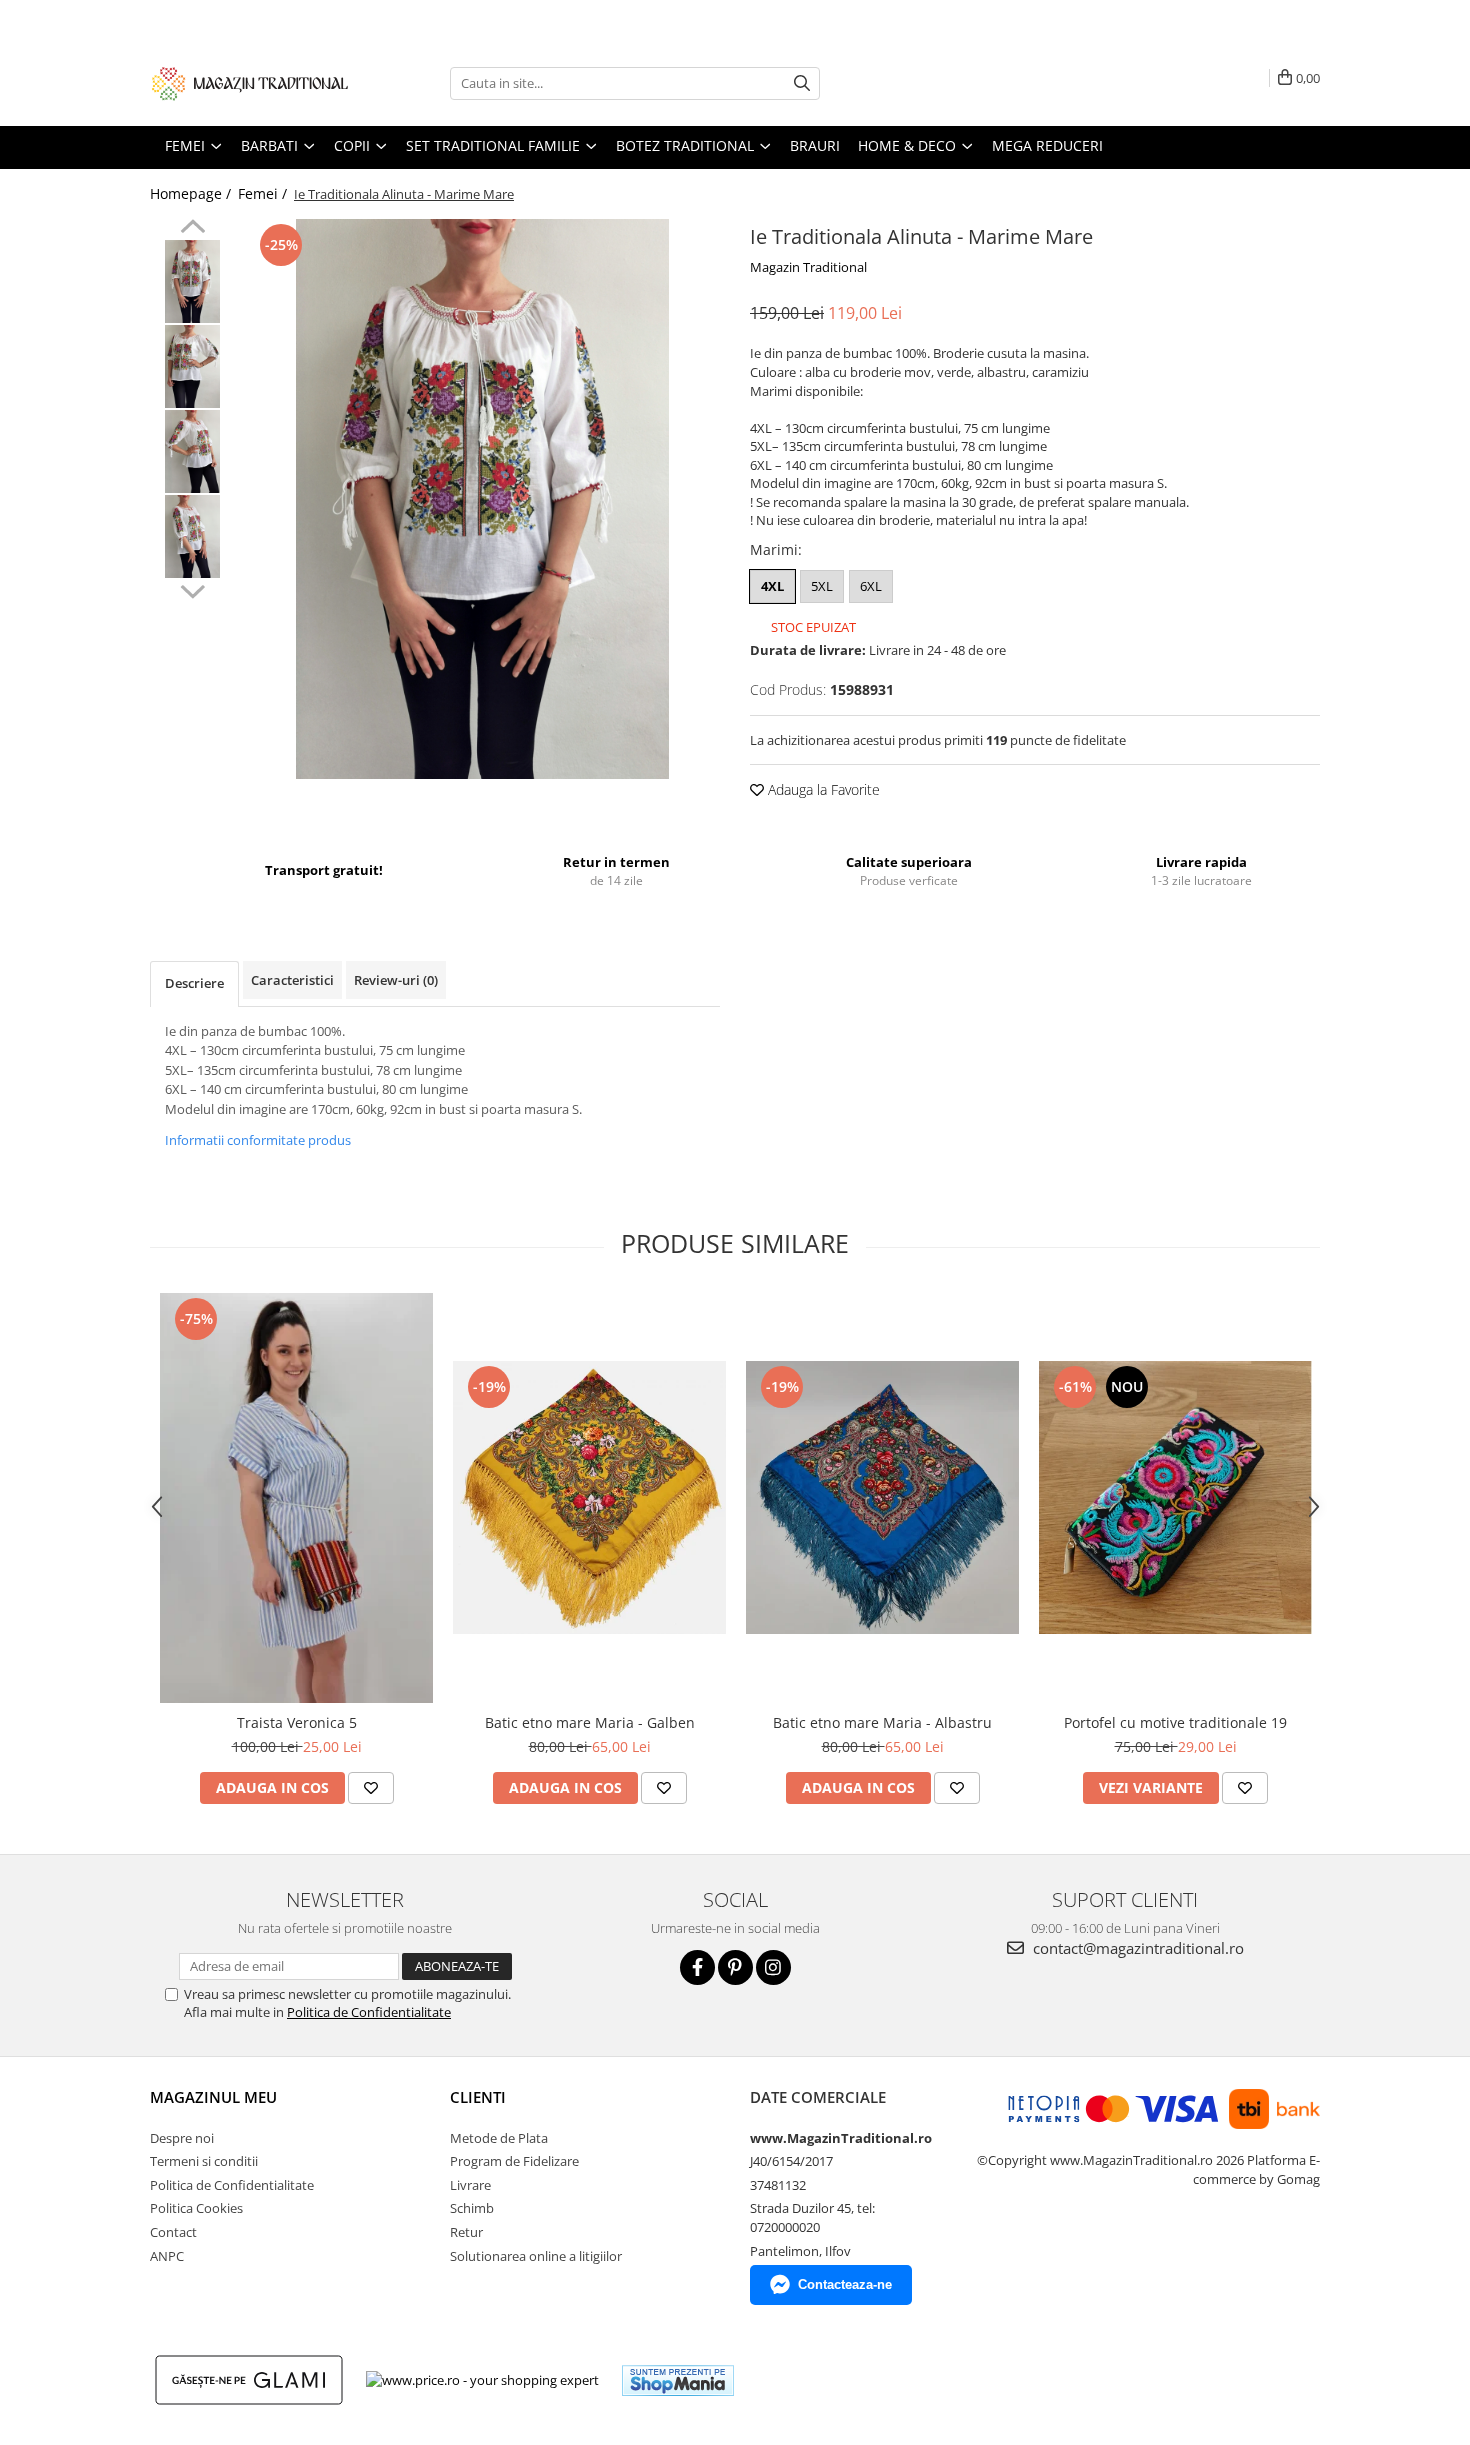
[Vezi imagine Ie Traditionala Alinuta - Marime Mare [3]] (192, 536)
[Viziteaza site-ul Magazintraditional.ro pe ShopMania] (678, 2380)
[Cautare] (802, 83)
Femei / (264, 193)
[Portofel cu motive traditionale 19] (1175, 1497)
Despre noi (182, 2138)
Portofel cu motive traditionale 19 (1175, 1722)
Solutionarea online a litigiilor (536, 2256)
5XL (822, 586)
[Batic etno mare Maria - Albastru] (882, 1497)
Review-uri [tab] (396, 980)
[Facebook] (697, 1967)
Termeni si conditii (204, 2161)
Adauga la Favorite (822, 789)
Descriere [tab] (194, 983)
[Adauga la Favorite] (371, 1788)
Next (192, 589)
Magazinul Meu (213, 2097)
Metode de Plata (499, 2138)
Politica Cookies (196, 2208)
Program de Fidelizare (514, 2161)
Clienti (478, 2097)
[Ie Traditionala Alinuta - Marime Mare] (482, 499)
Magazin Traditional (808, 267)
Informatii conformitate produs (258, 1140)
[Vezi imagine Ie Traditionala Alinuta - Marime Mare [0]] (192, 281)
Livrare (470, 2185)
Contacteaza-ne (845, 2284)
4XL (772, 586)
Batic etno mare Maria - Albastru (882, 1722)
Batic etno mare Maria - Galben (590, 1722)
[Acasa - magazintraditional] (250, 83)
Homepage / (192, 193)
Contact (173, 2232)
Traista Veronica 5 (297, 1722)
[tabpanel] (482, 499)
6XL (871, 586)
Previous (192, 229)
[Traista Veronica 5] (296, 1498)
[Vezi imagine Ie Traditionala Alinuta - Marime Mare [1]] (192, 366)
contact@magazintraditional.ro (1136, 1948)
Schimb (472, 2208)
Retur (466, 2232)
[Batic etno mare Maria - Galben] (589, 1497)
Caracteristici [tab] (292, 980)
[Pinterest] (735, 1967)
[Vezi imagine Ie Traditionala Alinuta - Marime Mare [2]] (192, 451)
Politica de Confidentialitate (369, 2012)
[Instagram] (773, 1967)
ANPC (167, 2256)
